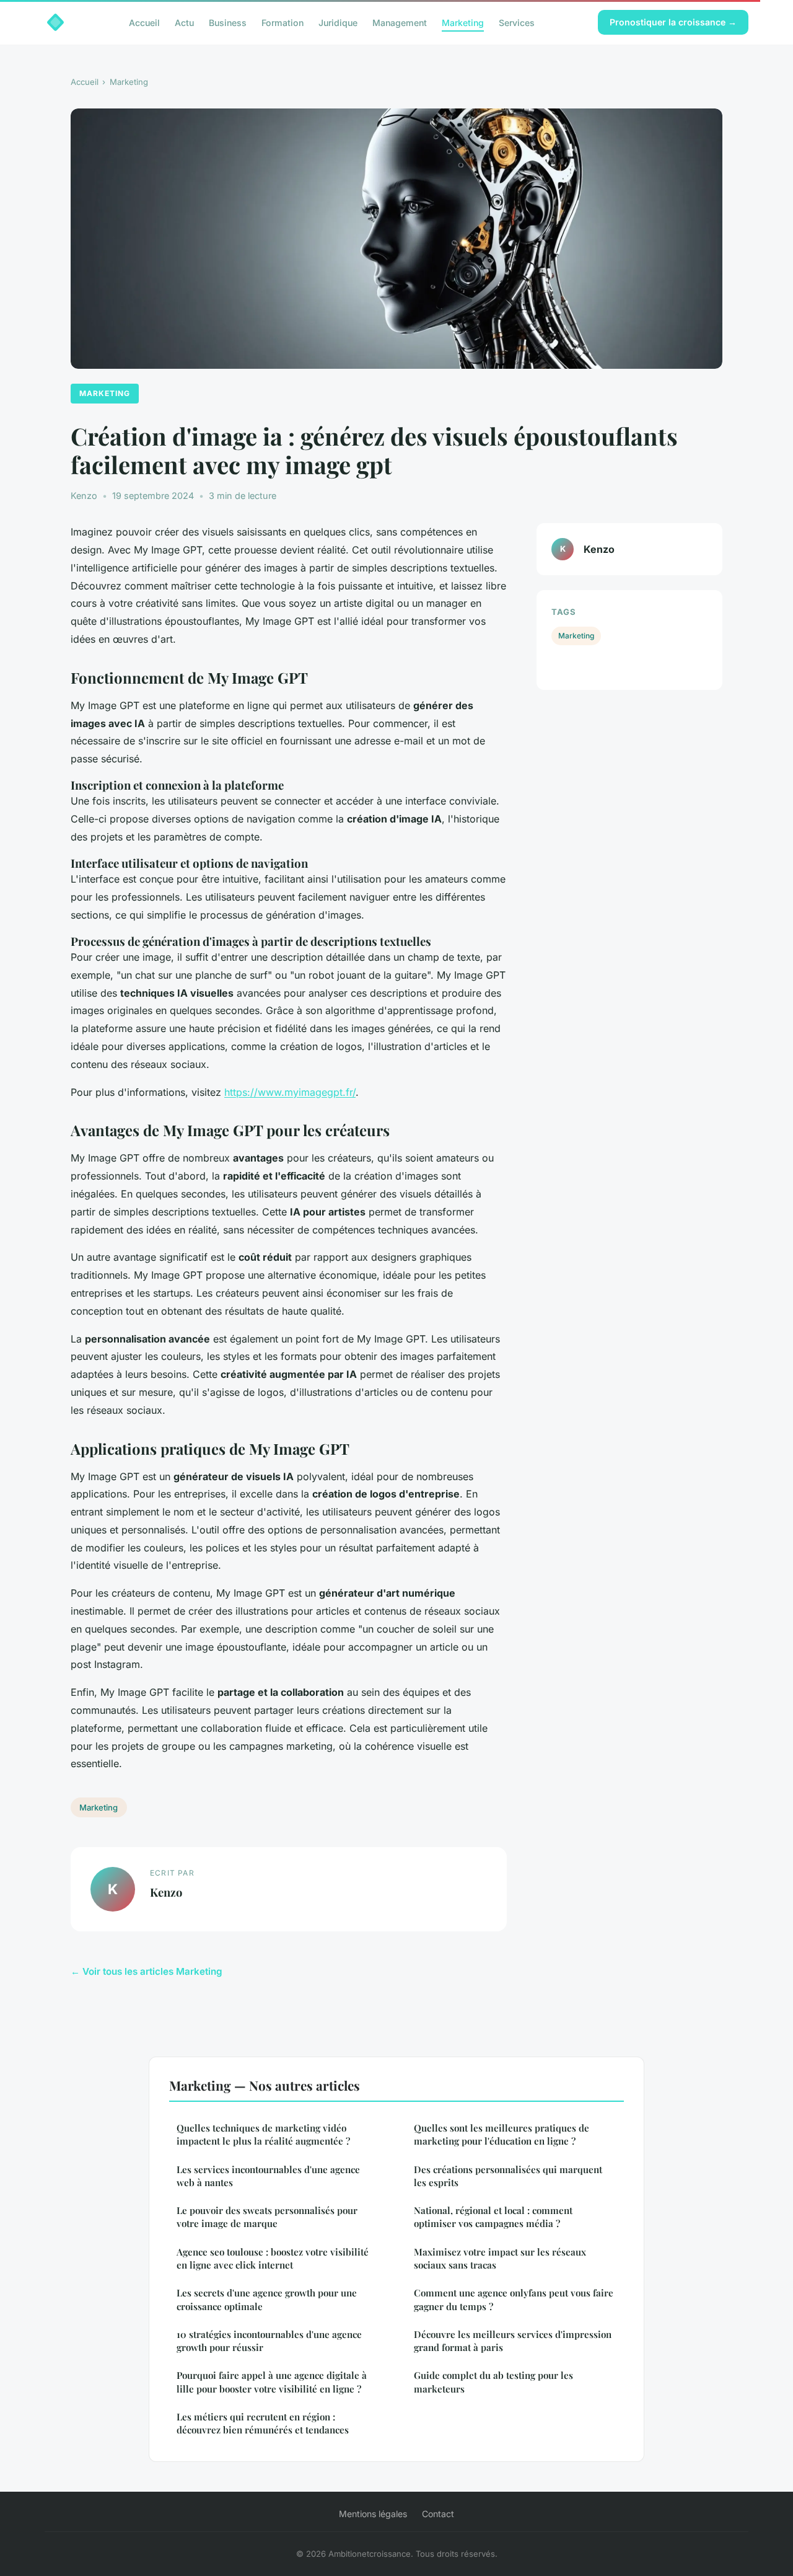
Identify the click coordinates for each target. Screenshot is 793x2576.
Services (517, 22)
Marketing (463, 22)
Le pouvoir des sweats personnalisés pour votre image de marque (267, 2217)
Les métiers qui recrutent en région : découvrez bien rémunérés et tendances (263, 2423)
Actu (184, 22)
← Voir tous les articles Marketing (147, 1971)
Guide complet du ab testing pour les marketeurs (493, 2382)
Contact (438, 2514)
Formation (283, 22)
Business (228, 22)
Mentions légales (373, 2514)
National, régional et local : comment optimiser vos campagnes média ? (493, 2217)
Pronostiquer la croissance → (673, 22)
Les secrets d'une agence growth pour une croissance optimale (267, 2299)
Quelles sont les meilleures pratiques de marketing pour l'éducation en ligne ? (502, 2134)
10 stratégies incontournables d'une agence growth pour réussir (269, 2341)
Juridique (338, 22)
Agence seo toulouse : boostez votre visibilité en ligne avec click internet (273, 2258)
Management (400, 22)
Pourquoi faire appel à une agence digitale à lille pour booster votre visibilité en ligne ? (272, 2382)
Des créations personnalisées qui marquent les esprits (508, 2176)
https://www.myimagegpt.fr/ (290, 1092)
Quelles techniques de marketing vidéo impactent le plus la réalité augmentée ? (263, 2134)
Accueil (144, 22)
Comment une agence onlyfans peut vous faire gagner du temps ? (514, 2299)
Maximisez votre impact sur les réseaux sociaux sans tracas (500, 2258)
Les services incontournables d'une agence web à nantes (268, 2176)
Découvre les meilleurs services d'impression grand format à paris (513, 2341)
